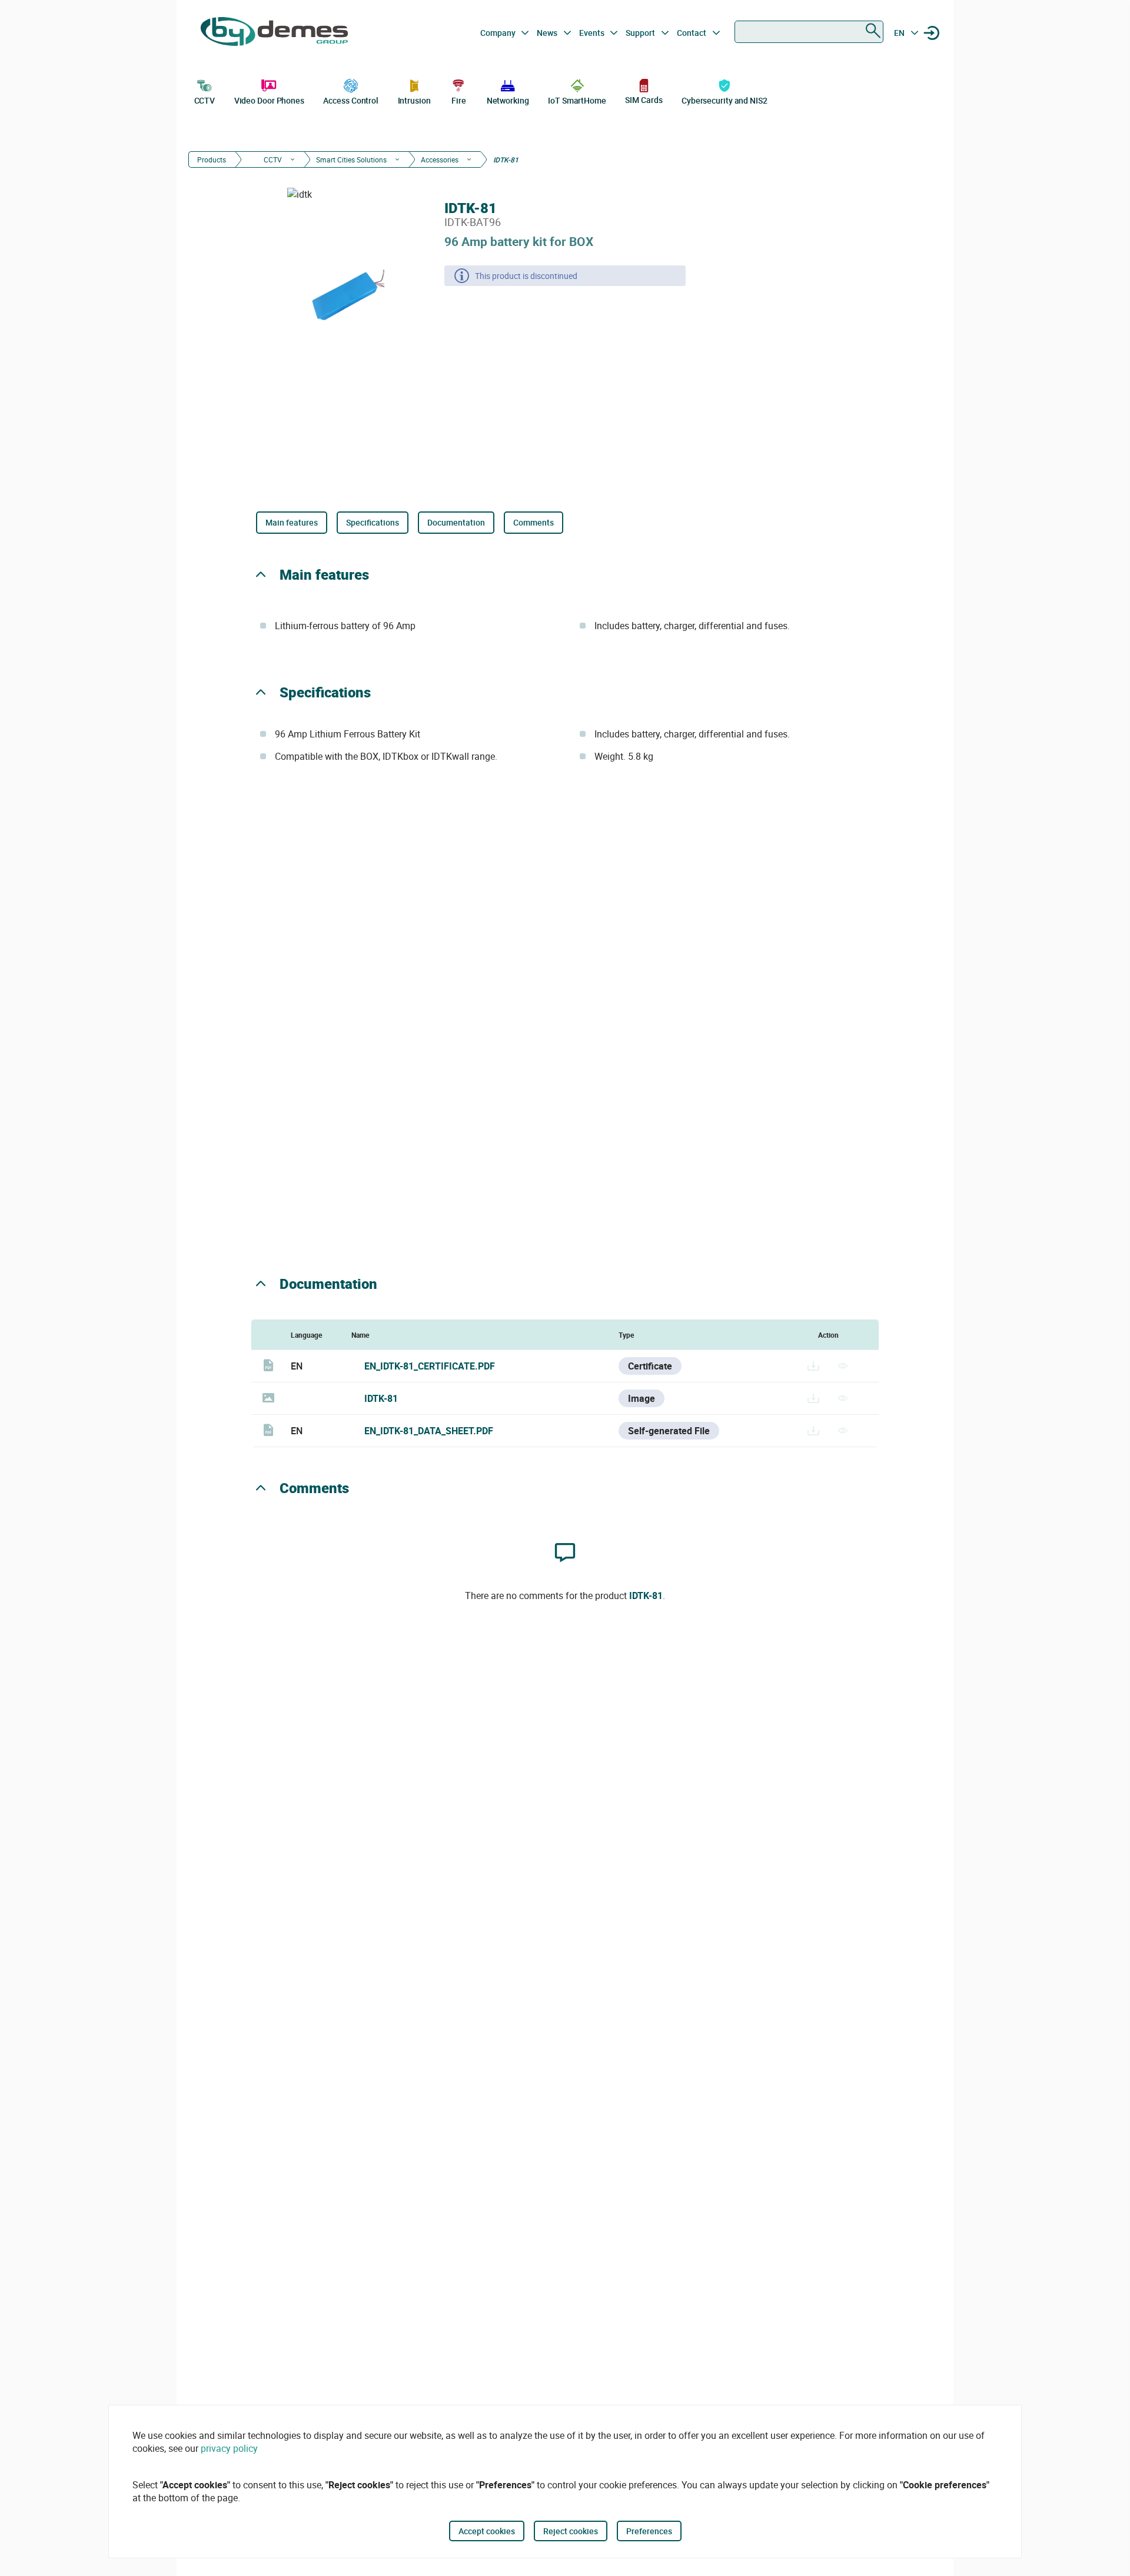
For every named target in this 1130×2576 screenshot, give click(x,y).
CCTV (205, 100)
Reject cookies (571, 2531)
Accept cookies (487, 2531)
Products (212, 159)
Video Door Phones (269, 100)
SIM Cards (644, 100)
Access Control (351, 100)
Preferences (649, 2531)
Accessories (440, 159)
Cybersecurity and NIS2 (724, 100)
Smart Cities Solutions (351, 159)
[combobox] (809, 32)
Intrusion (414, 100)
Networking (508, 100)
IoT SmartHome (577, 100)
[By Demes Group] (274, 33)
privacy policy (229, 2448)
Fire (459, 100)
